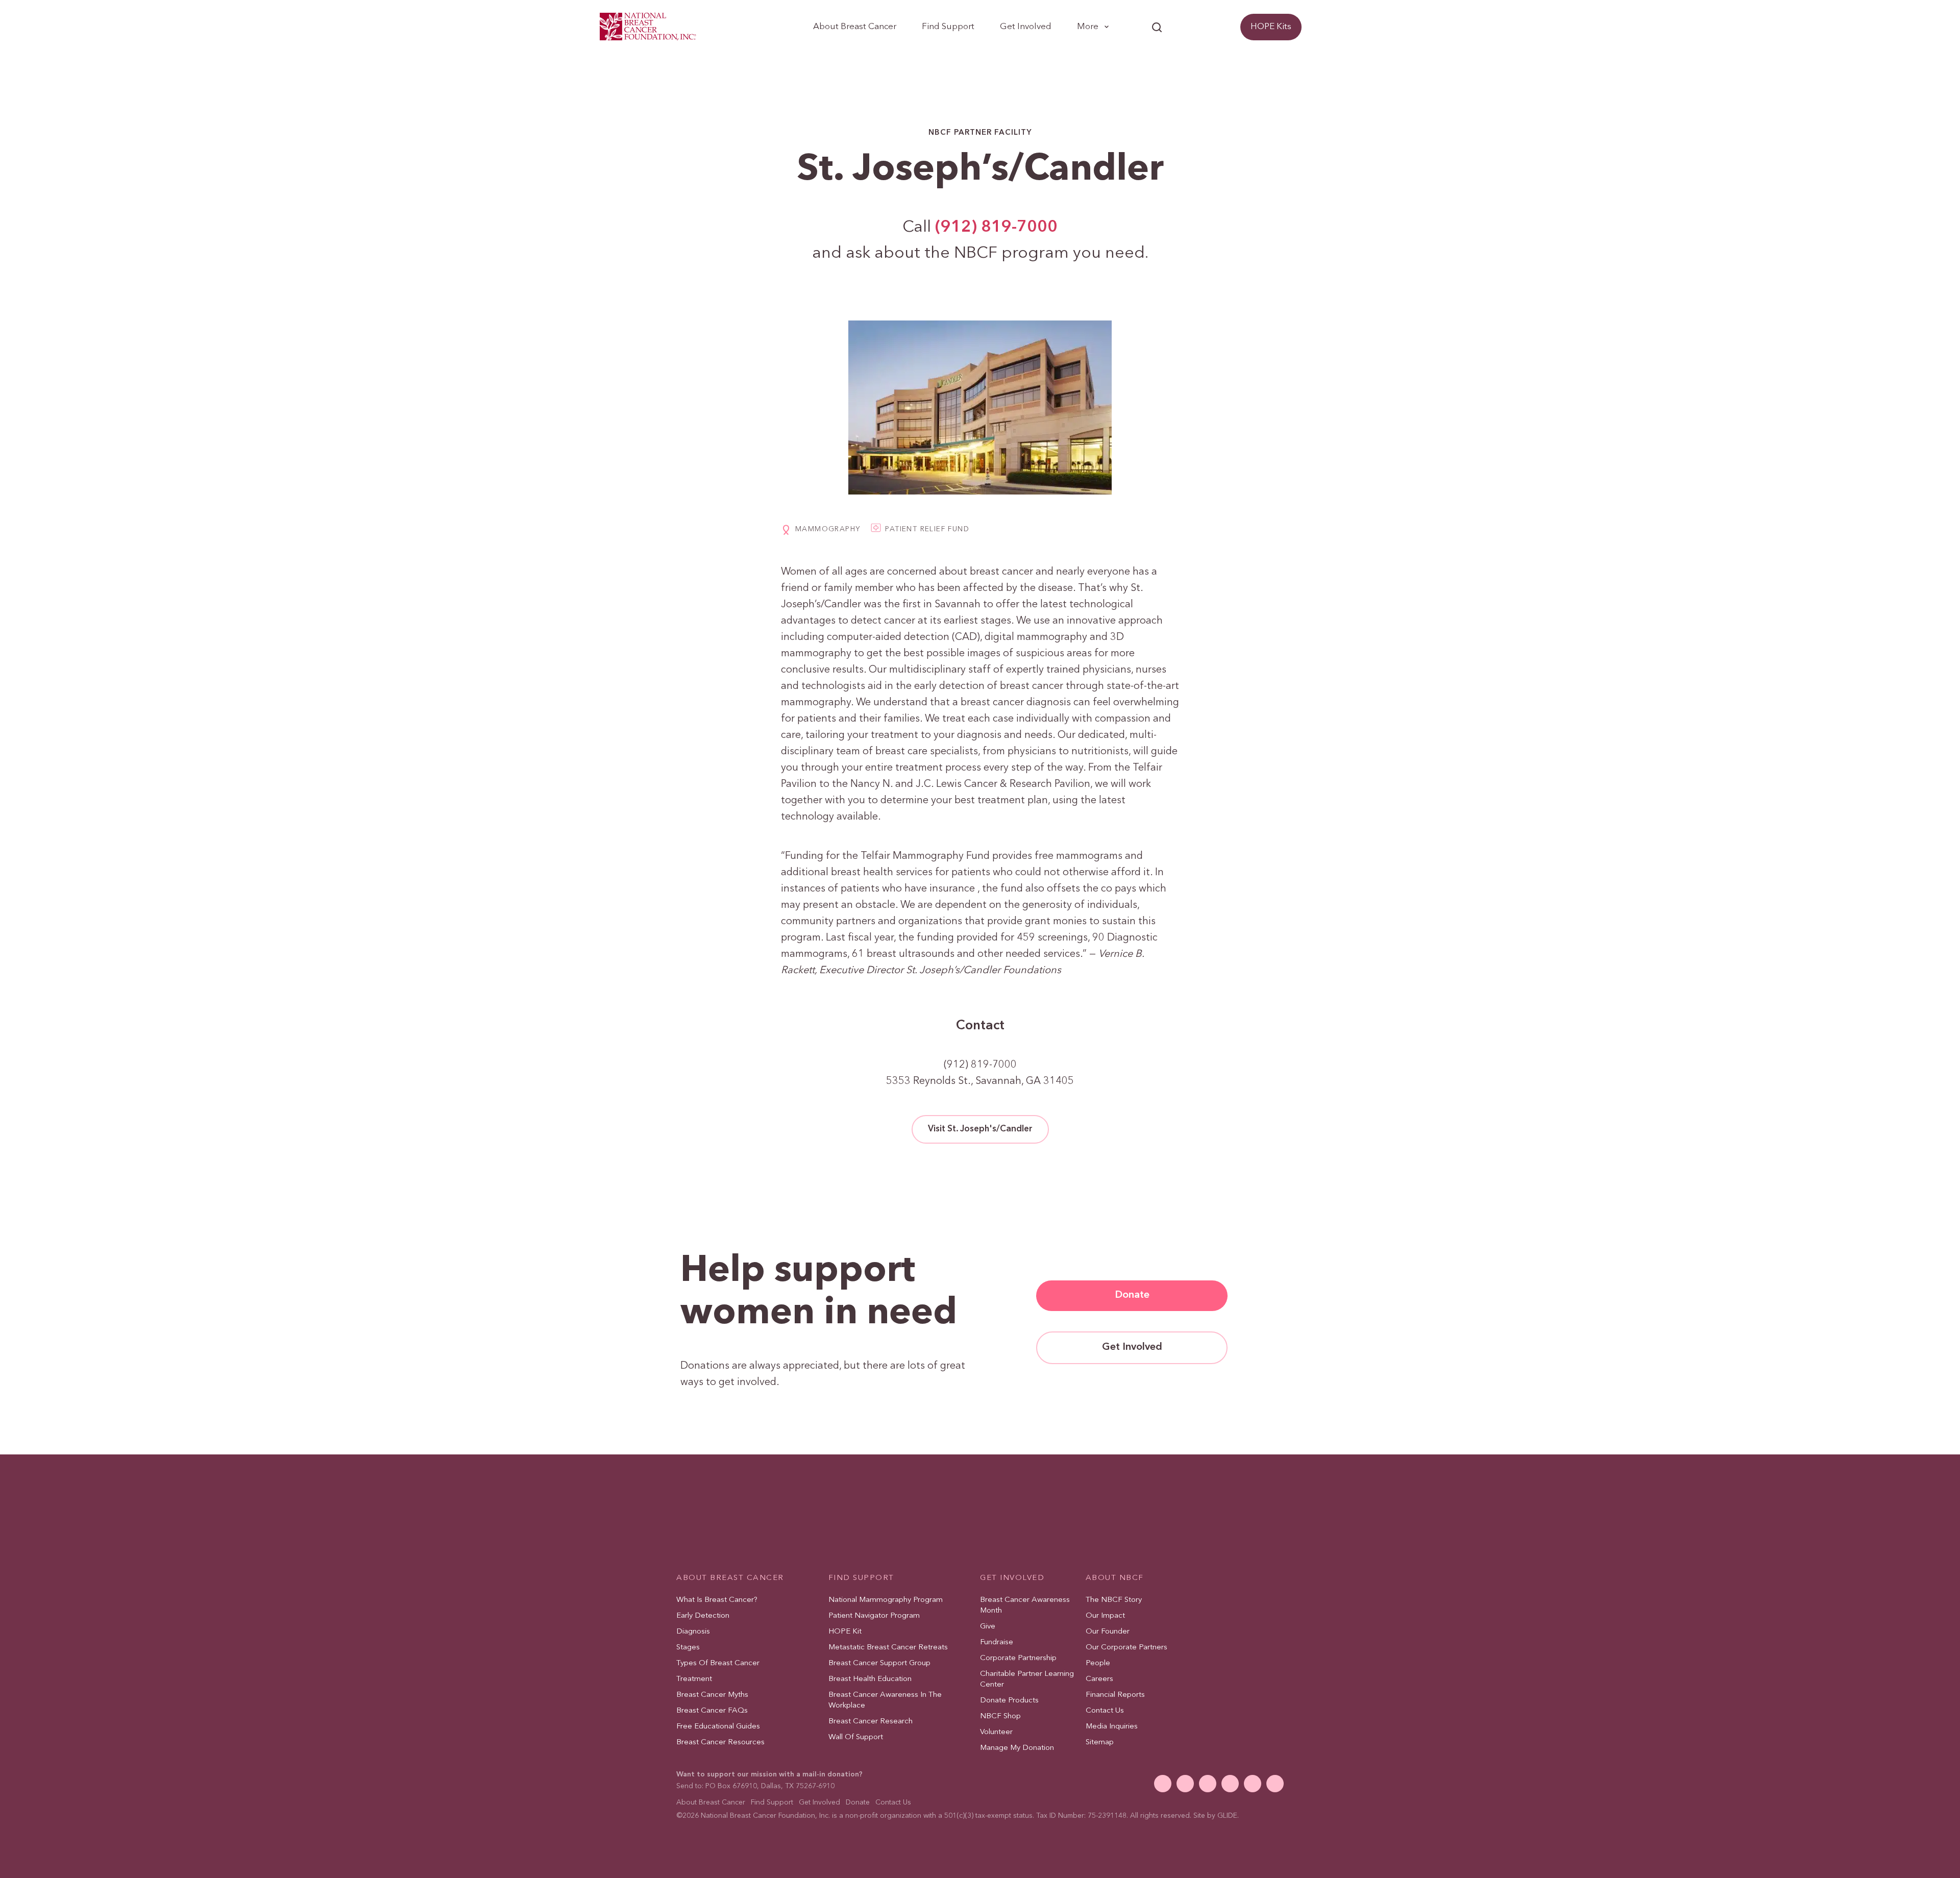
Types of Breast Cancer (718, 1663)
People (1098, 1663)
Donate (1212, 27)
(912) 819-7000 (996, 228)
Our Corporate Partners (1126, 1648)
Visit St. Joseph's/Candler (980, 1129)
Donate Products (1009, 1701)
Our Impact (1105, 1616)
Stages (688, 1648)
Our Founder (1108, 1632)
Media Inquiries (1112, 1727)
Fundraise (997, 1642)
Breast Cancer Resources (720, 1743)
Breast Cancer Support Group (879, 1663)
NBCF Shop (1000, 1716)
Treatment (694, 1679)
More (1088, 27)
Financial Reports (1115, 1695)
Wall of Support (856, 1737)
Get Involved (1026, 27)
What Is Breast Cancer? (717, 1600)
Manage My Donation (1017, 1748)
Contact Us (1105, 1711)
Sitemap (1100, 1743)
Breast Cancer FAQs (712, 1711)
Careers (1099, 1679)
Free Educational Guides (718, 1727)
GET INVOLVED (1012, 1578)
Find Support (948, 27)
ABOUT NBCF (1115, 1578)
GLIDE (1227, 1816)
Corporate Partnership (1018, 1658)
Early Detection (703, 1616)
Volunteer (996, 1732)
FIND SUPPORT (861, 1578)
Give (988, 1627)
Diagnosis (693, 1632)
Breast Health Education (870, 1679)
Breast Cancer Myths (712, 1695)
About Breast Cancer (855, 27)
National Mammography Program (886, 1600)
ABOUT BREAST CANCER (730, 1578)
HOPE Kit (845, 1632)
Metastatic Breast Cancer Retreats (888, 1648)
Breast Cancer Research (871, 1722)
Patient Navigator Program (874, 1616)
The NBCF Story (1114, 1600)
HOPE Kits (1271, 27)
